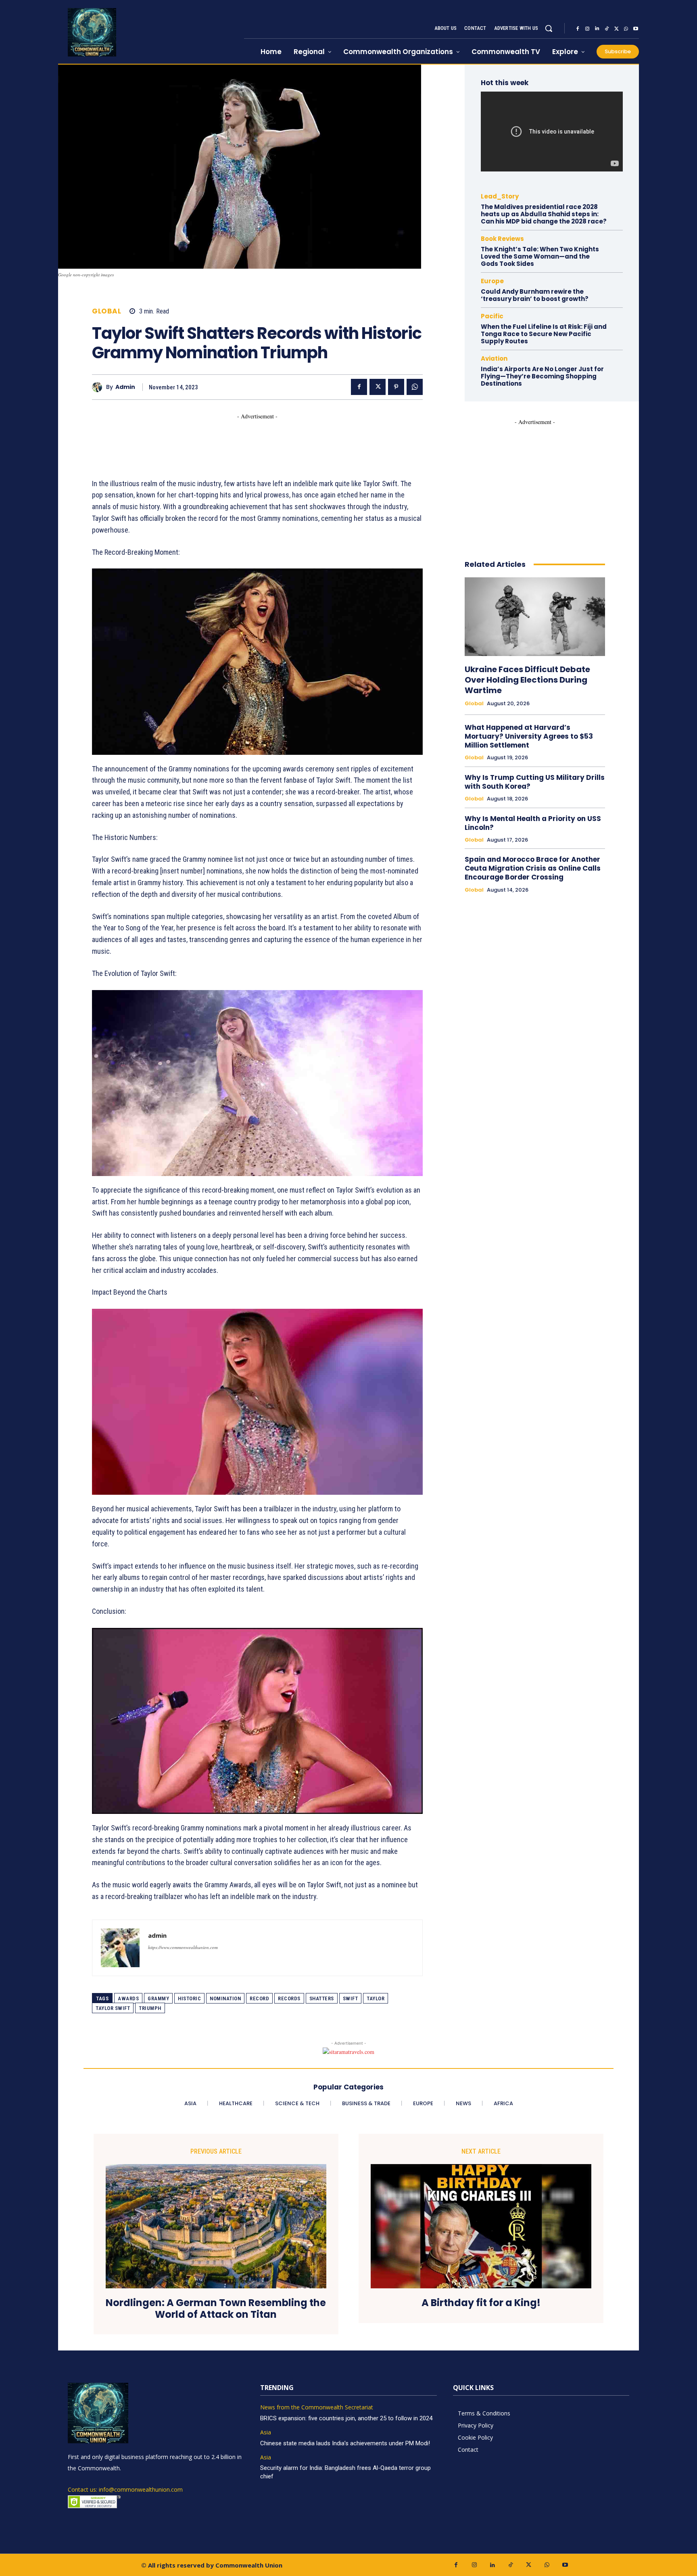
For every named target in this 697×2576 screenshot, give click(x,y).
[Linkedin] (597, 29)
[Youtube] (636, 29)
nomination (225, 1998)
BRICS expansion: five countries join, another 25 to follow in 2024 (346, 2418)
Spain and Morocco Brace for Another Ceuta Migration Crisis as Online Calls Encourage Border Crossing (533, 868)
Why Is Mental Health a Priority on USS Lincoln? (533, 823)
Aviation (494, 358)
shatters (322, 1998)
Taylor (376, 1998)
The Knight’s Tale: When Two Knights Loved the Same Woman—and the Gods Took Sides (540, 256)
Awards (128, 1998)
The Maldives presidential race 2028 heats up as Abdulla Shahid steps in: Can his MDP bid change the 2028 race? (544, 214)
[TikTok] (607, 29)
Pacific (492, 316)
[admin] (99, 387)
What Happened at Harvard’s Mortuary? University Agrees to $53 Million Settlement (529, 736)
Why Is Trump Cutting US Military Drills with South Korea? (535, 782)
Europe (492, 281)
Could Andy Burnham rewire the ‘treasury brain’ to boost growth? (535, 295)
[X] (616, 29)
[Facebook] (578, 29)
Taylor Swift (113, 2008)
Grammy (158, 1998)
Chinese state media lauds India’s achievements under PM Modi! (346, 2443)
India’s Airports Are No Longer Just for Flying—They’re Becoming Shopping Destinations (542, 376)
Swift (351, 1998)
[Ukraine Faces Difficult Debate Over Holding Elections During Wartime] (535, 617)
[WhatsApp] (626, 29)
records (289, 1998)
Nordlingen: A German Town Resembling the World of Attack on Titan (216, 2309)
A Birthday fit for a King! (481, 2303)
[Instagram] (587, 29)
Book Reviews (502, 239)
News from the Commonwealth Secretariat (317, 2408)
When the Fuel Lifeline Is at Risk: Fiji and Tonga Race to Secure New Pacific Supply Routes (544, 334)
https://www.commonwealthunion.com (183, 1947)
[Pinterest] (396, 387)
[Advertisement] (239, 439)
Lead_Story (500, 196)
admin (125, 387)
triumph (150, 2008)
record (259, 1998)
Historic (189, 1998)
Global (106, 311)
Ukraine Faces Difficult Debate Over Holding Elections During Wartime (527, 680)
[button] (549, 28)
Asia (266, 2433)
